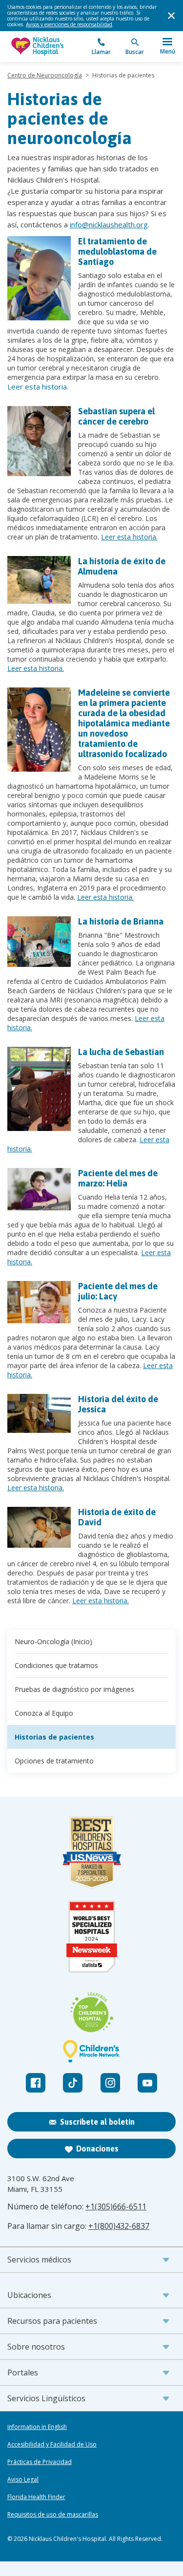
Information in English (37, 2427)
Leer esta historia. (38, 387)
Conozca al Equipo (44, 1713)
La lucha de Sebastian (121, 1052)
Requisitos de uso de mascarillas (53, 2515)
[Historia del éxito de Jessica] (39, 1413)
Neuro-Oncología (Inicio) (53, 1641)
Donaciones (97, 2149)
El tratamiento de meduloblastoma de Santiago (117, 251)
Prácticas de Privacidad (40, 2462)
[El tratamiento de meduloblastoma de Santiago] (39, 278)
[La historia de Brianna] (39, 942)
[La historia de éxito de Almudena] (39, 580)
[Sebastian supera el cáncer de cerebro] (39, 441)
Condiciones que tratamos (56, 1665)
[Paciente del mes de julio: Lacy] (39, 1302)
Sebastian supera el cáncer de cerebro (116, 416)
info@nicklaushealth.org (109, 224)
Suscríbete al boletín (97, 2122)
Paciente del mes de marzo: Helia (118, 1178)
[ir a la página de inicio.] (50, 46)
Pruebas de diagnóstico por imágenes (74, 1689)
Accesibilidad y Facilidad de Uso (52, 2445)
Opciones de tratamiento (54, 1761)
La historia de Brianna (121, 921)
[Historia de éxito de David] (39, 1527)
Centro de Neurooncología (45, 75)
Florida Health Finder (36, 2497)
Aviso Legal (23, 2480)
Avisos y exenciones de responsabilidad (69, 24)
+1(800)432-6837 (119, 2226)
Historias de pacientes (54, 1737)
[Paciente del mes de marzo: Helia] (39, 1189)
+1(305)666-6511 (116, 2206)
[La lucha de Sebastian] (39, 1089)
